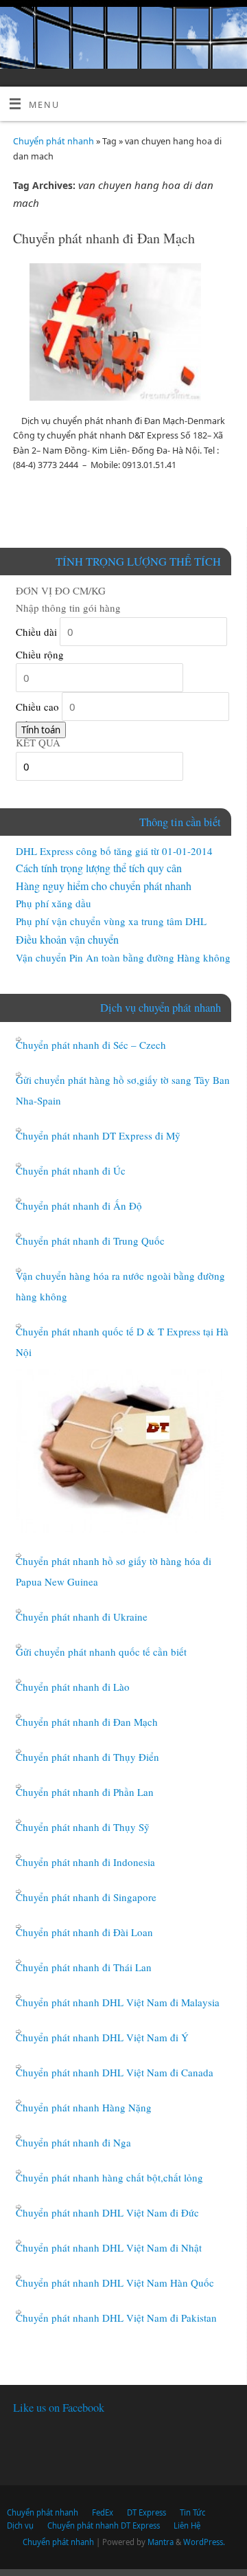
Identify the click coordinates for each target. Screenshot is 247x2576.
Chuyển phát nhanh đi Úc (71, 1170)
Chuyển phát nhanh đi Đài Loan (84, 1932)
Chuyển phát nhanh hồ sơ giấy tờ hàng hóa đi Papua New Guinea (114, 1571)
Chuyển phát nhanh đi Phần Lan (85, 1792)
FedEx (103, 2512)
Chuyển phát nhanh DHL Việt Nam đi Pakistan (116, 2318)
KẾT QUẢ (38, 742)
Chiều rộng (40, 654)
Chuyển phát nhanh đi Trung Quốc (90, 1241)
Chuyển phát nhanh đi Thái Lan (84, 1967)
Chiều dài (36, 632)
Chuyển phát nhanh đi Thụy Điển (87, 1757)
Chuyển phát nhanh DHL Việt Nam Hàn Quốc (115, 2283)
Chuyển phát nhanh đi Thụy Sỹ (83, 1827)
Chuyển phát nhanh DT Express (104, 2525)
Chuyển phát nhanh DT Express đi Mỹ (98, 1135)
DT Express (146, 2512)
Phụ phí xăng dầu (54, 903)
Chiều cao (37, 707)
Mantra (161, 2542)
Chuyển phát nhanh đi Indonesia (85, 1862)
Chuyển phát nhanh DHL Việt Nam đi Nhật (109, 2247)
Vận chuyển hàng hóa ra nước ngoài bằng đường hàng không (120, 1286)
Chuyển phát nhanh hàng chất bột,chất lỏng (109, 2177)
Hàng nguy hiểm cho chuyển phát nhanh (104, 886)
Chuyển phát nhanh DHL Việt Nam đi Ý (102, 2037)
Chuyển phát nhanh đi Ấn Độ (79, 1206)
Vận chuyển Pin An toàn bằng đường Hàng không (123, 957)
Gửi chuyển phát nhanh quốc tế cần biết (101, 1652)
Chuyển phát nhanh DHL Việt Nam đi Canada (115, 2072)
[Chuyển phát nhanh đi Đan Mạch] (123, 335)
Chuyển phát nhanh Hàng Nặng (84, 2107)
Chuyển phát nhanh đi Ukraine (82, 1617)
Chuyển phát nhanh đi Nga (73, 2142)
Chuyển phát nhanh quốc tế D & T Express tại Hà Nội (122, 1342)
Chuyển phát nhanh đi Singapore (86, 1897)
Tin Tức (192, 2512)
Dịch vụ (20, 2525)
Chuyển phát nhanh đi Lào (73, 1687)
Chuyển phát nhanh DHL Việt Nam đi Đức (107, 2212)
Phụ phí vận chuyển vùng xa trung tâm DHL (111, 921)
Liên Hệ (187, 2525)
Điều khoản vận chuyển (67, 939)
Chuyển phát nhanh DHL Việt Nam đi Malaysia (118, 2002)
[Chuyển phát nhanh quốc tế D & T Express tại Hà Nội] (120, 1451)
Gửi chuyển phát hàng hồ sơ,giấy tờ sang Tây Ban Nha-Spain (123, 1090)
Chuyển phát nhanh (54, 141)
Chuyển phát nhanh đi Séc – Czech (91, 1045)
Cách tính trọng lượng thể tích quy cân (99, 868)
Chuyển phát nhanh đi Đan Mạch (104, 238)
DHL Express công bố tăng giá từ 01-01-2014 (114, 851)
